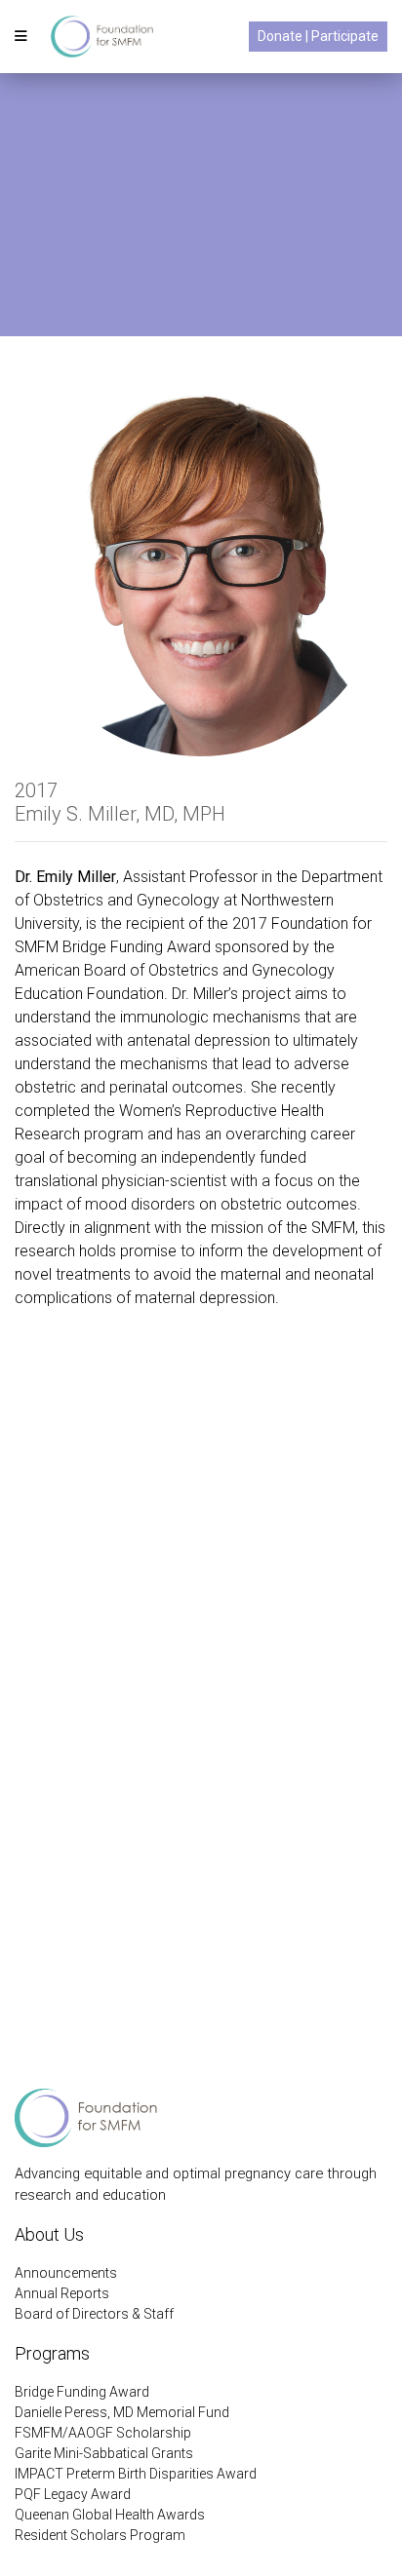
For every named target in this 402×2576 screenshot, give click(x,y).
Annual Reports (62, 2293)
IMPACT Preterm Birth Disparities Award (136, 2474)
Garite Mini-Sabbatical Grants (104, 2453)
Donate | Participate (318, 36)
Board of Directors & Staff (94, 2314)
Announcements (66, 2273)
